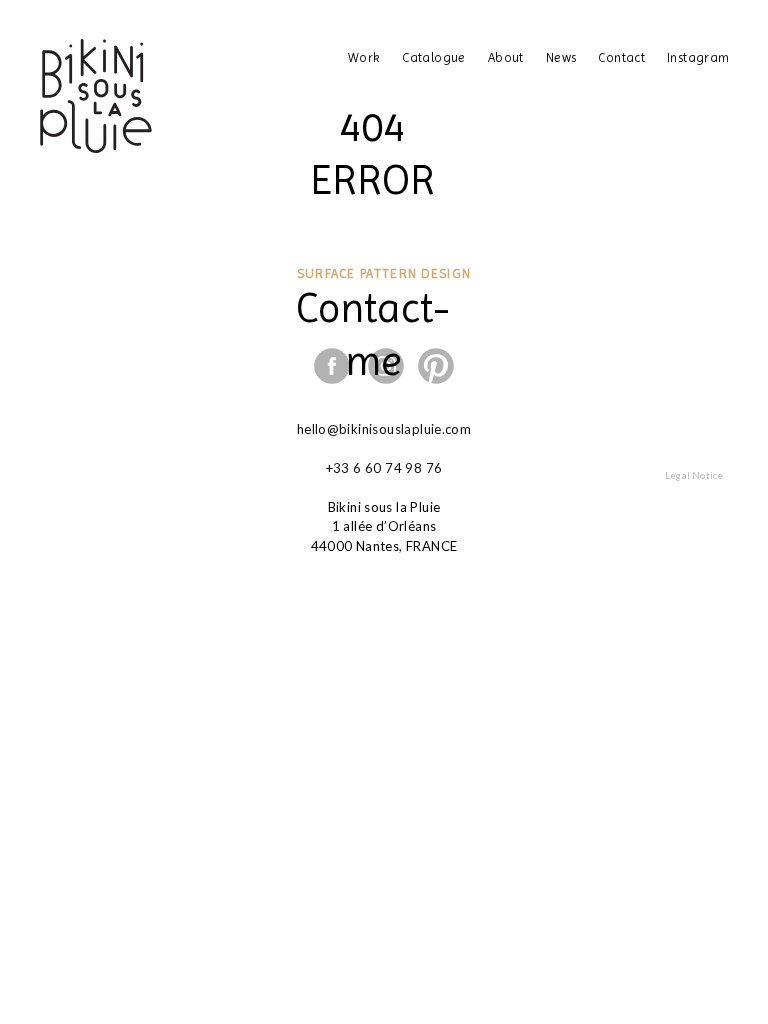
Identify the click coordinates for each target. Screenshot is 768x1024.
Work (364, 57)
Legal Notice (693, 474)
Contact (621, 57)
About (506, 57)
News (561, 57)
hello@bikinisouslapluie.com (384, 429)
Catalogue (434, 57)
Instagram (698, 57)
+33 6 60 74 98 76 (384, 468)
